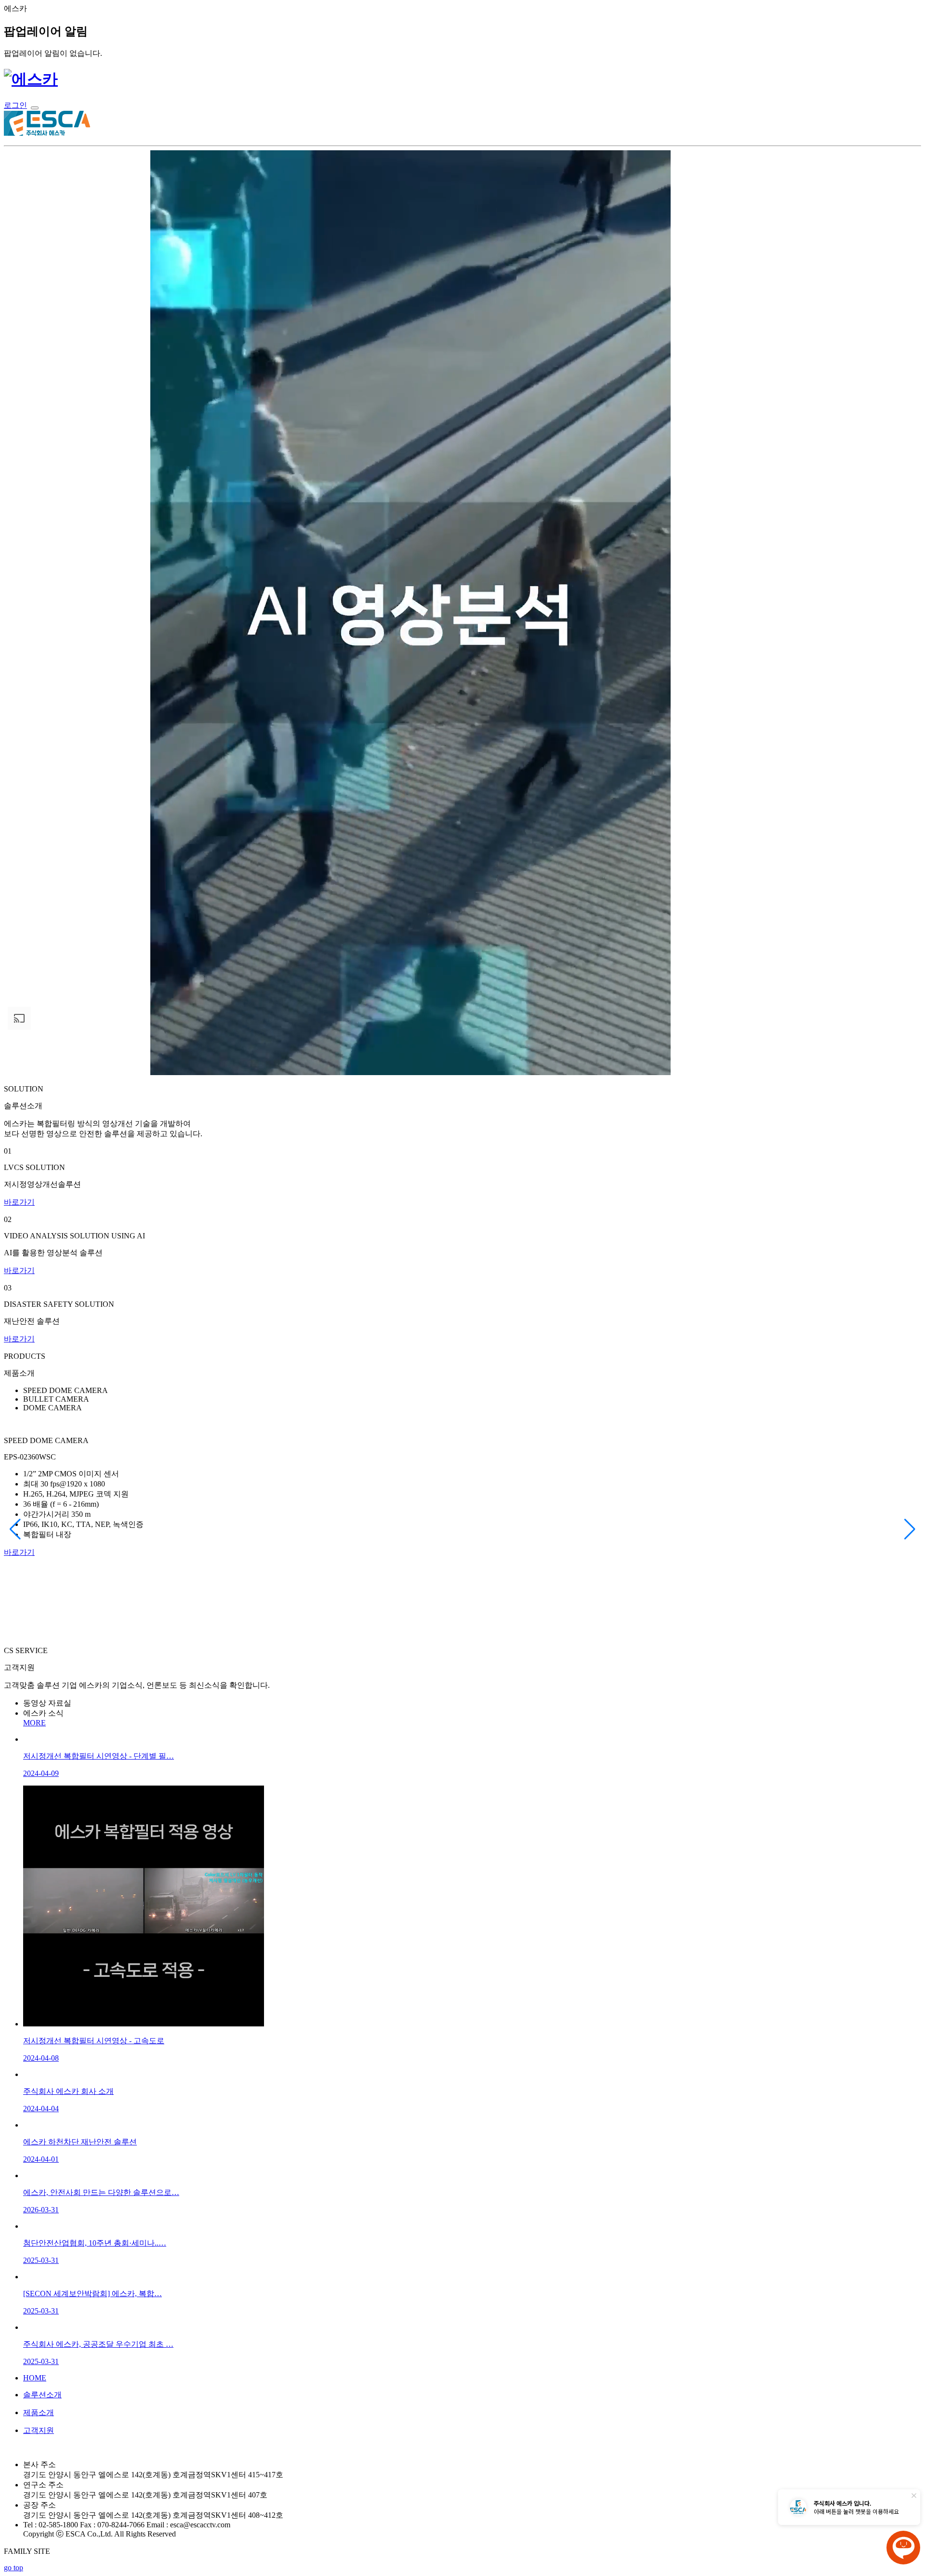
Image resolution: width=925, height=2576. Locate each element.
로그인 (15, 105)
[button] (15, 1529)
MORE (34, 1723)
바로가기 (19, 1202)
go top (13, 2568)
